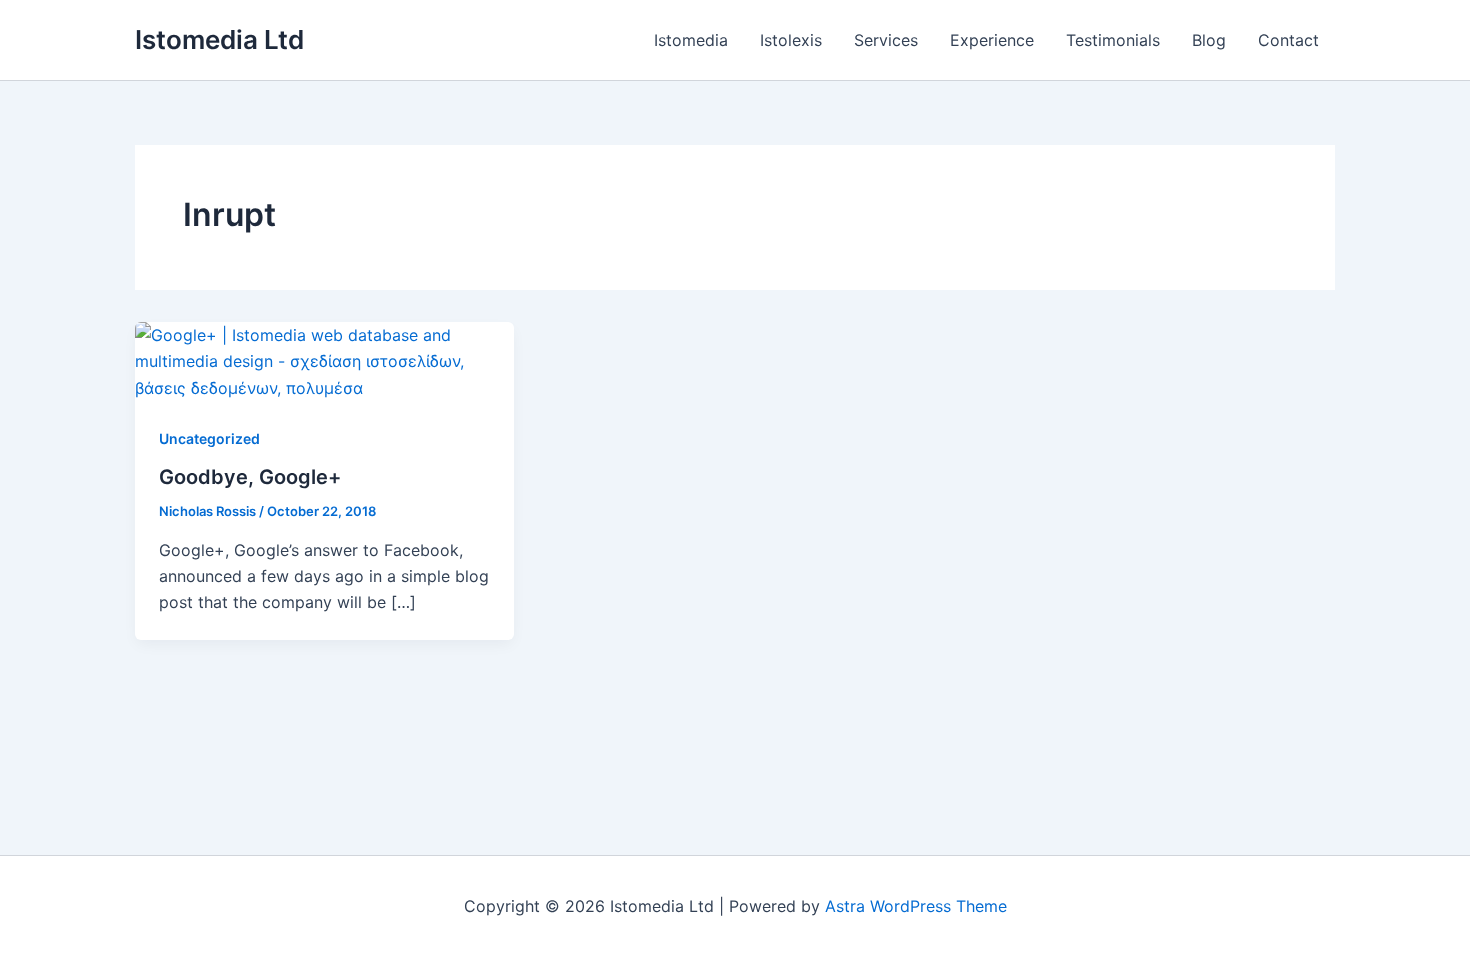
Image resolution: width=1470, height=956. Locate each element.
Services (886, 40)
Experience (992, 40)
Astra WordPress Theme (916, 906)
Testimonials (1113, 40)
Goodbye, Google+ (250, 477)
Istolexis (791, 40)
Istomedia (691, 40)
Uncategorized (209, 438)
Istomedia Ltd (219, 39)
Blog (1209, 40)
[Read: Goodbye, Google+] (324, 360)
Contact (1288, 40)
